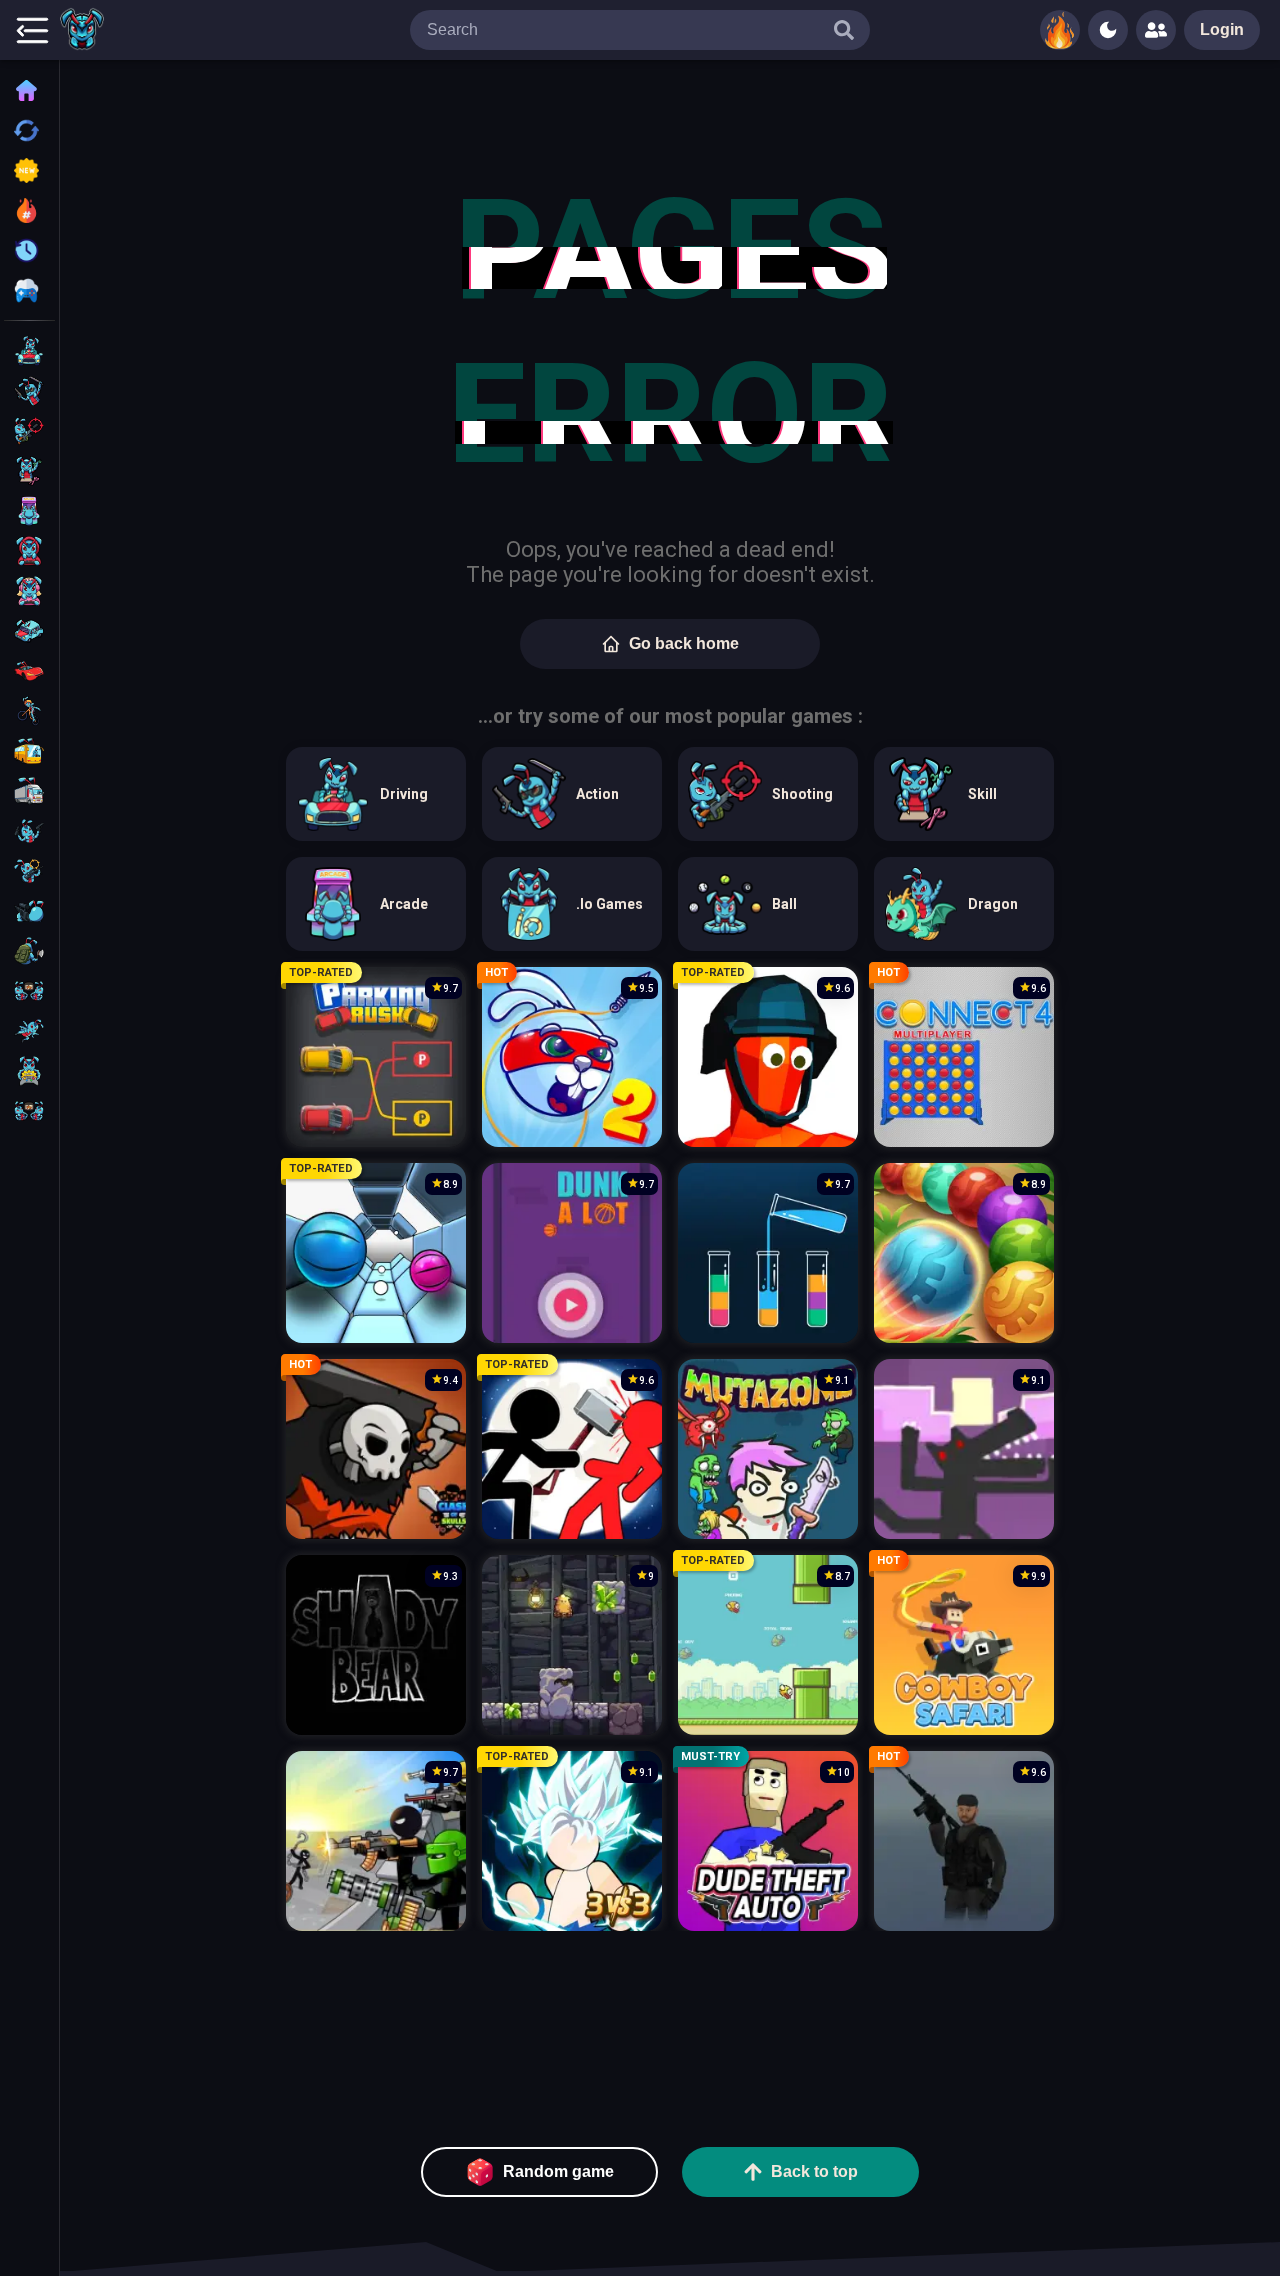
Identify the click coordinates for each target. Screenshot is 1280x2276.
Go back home (684, 643)
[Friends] (1156, 30)
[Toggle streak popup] (1060, 30)
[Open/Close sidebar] (32, 30)
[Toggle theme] (1108, 30)
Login (1222, 29)
